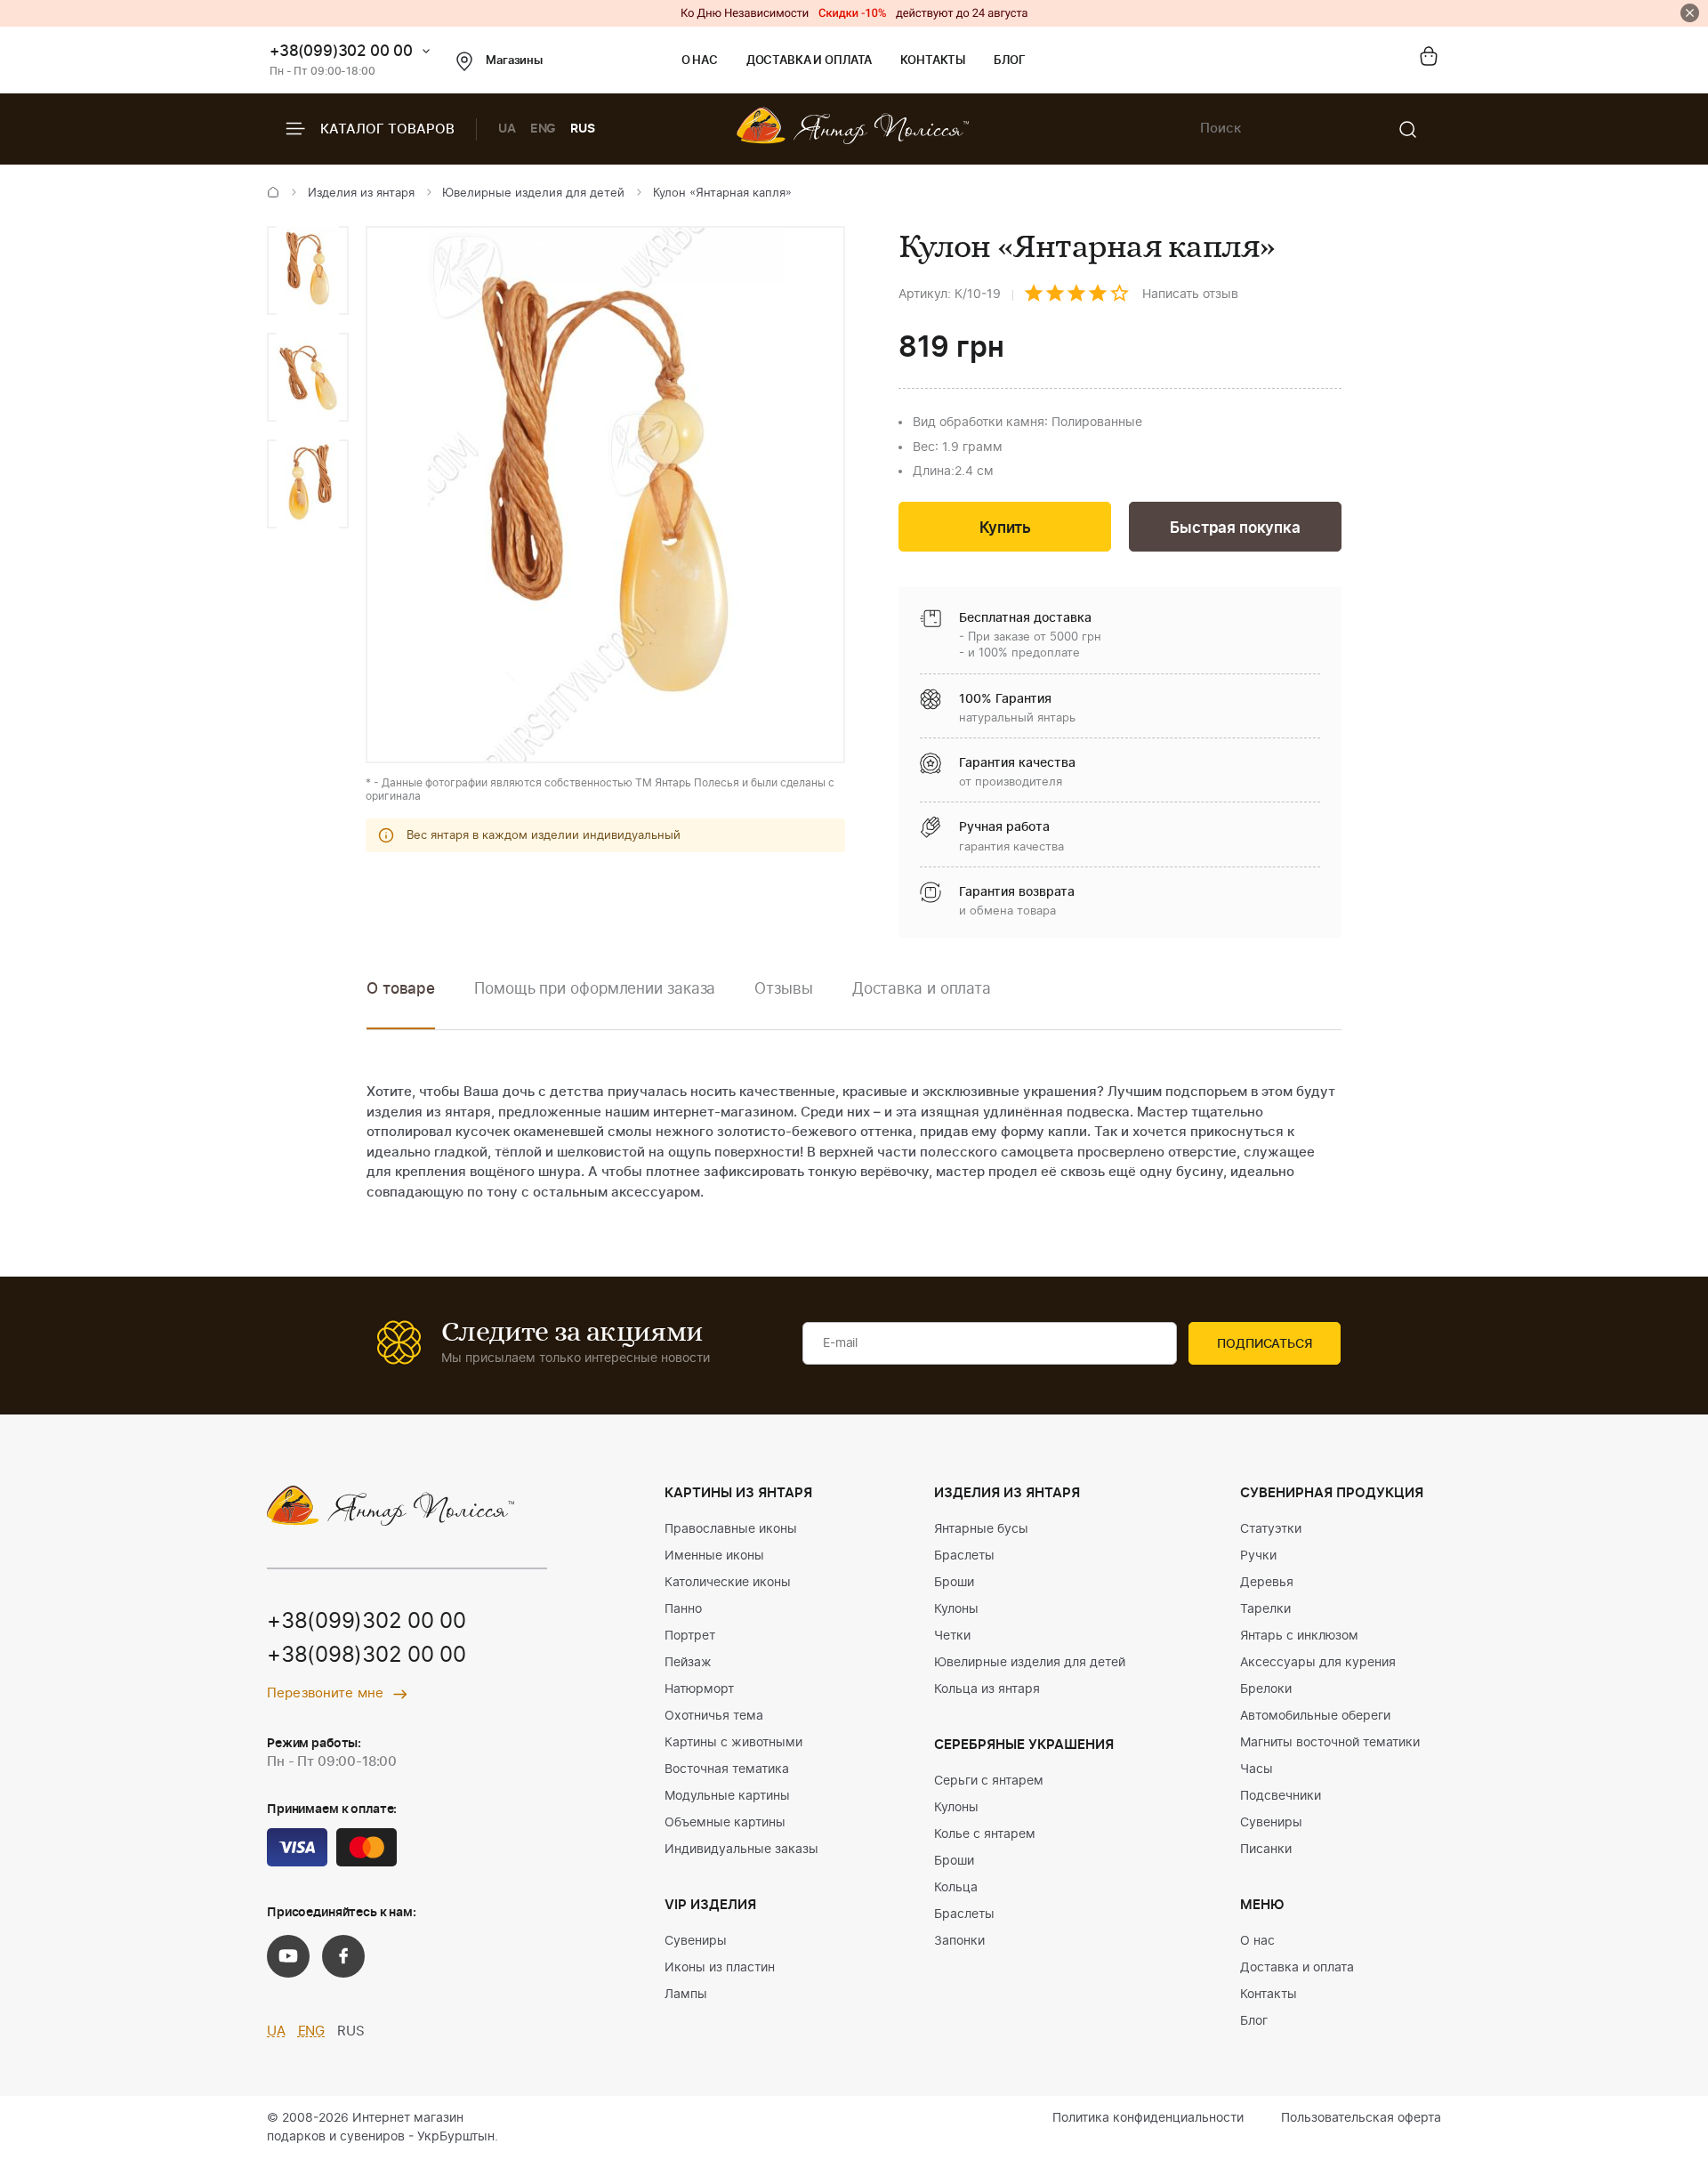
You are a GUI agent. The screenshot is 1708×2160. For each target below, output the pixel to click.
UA (507, 129)
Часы (1257, 1769)
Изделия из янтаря (361, 193)
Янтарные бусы (981, 1529)
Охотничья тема (714, 1716)
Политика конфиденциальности (1148, 2118)
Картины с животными (733, 1743)
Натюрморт (699, 1689)
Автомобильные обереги (1315, 1716)
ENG (544, 129)
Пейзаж (688, 1663)
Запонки (959, 1941)
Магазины (514, 61)
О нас (700, 61)
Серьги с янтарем (989, 1781)
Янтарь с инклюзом (1299, 1636)
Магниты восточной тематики (1330, 1743)
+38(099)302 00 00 (341, 51)
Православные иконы (731, 1529)
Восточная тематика (727, 1769)
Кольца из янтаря (987, 1689)
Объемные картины (725, 1823)
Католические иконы (728, 1583)
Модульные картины (727, 1796)
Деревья (1267, 1583)
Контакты (933, 61)
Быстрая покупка (1235, 528)
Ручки (1258, 1556)
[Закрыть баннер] (1690, 13)
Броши (954, 1583)
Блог (1009, 61)
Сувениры (696, 1941)
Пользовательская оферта (1361, 2118)
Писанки (1266, 1850)
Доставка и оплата (809, 61)
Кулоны (956, 1609)
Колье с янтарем (985, 1834)
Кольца (956, 1888)
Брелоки (1266, 1689)
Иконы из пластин (720, 1968)
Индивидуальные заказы (741, 1850)
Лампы (686, 1995)
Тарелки (1265, 1609)
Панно (683, 1609)
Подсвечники (1281, 1796)
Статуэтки (1271, 1529)
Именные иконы (714, 1556)
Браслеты (964, 1556)
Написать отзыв (1190, 294)
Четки (952, 1636)
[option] (308, 270)
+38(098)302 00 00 (367, 1656)
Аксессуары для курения (1318, 1663)
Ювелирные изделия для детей (533, 193)
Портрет (690, 1636)
